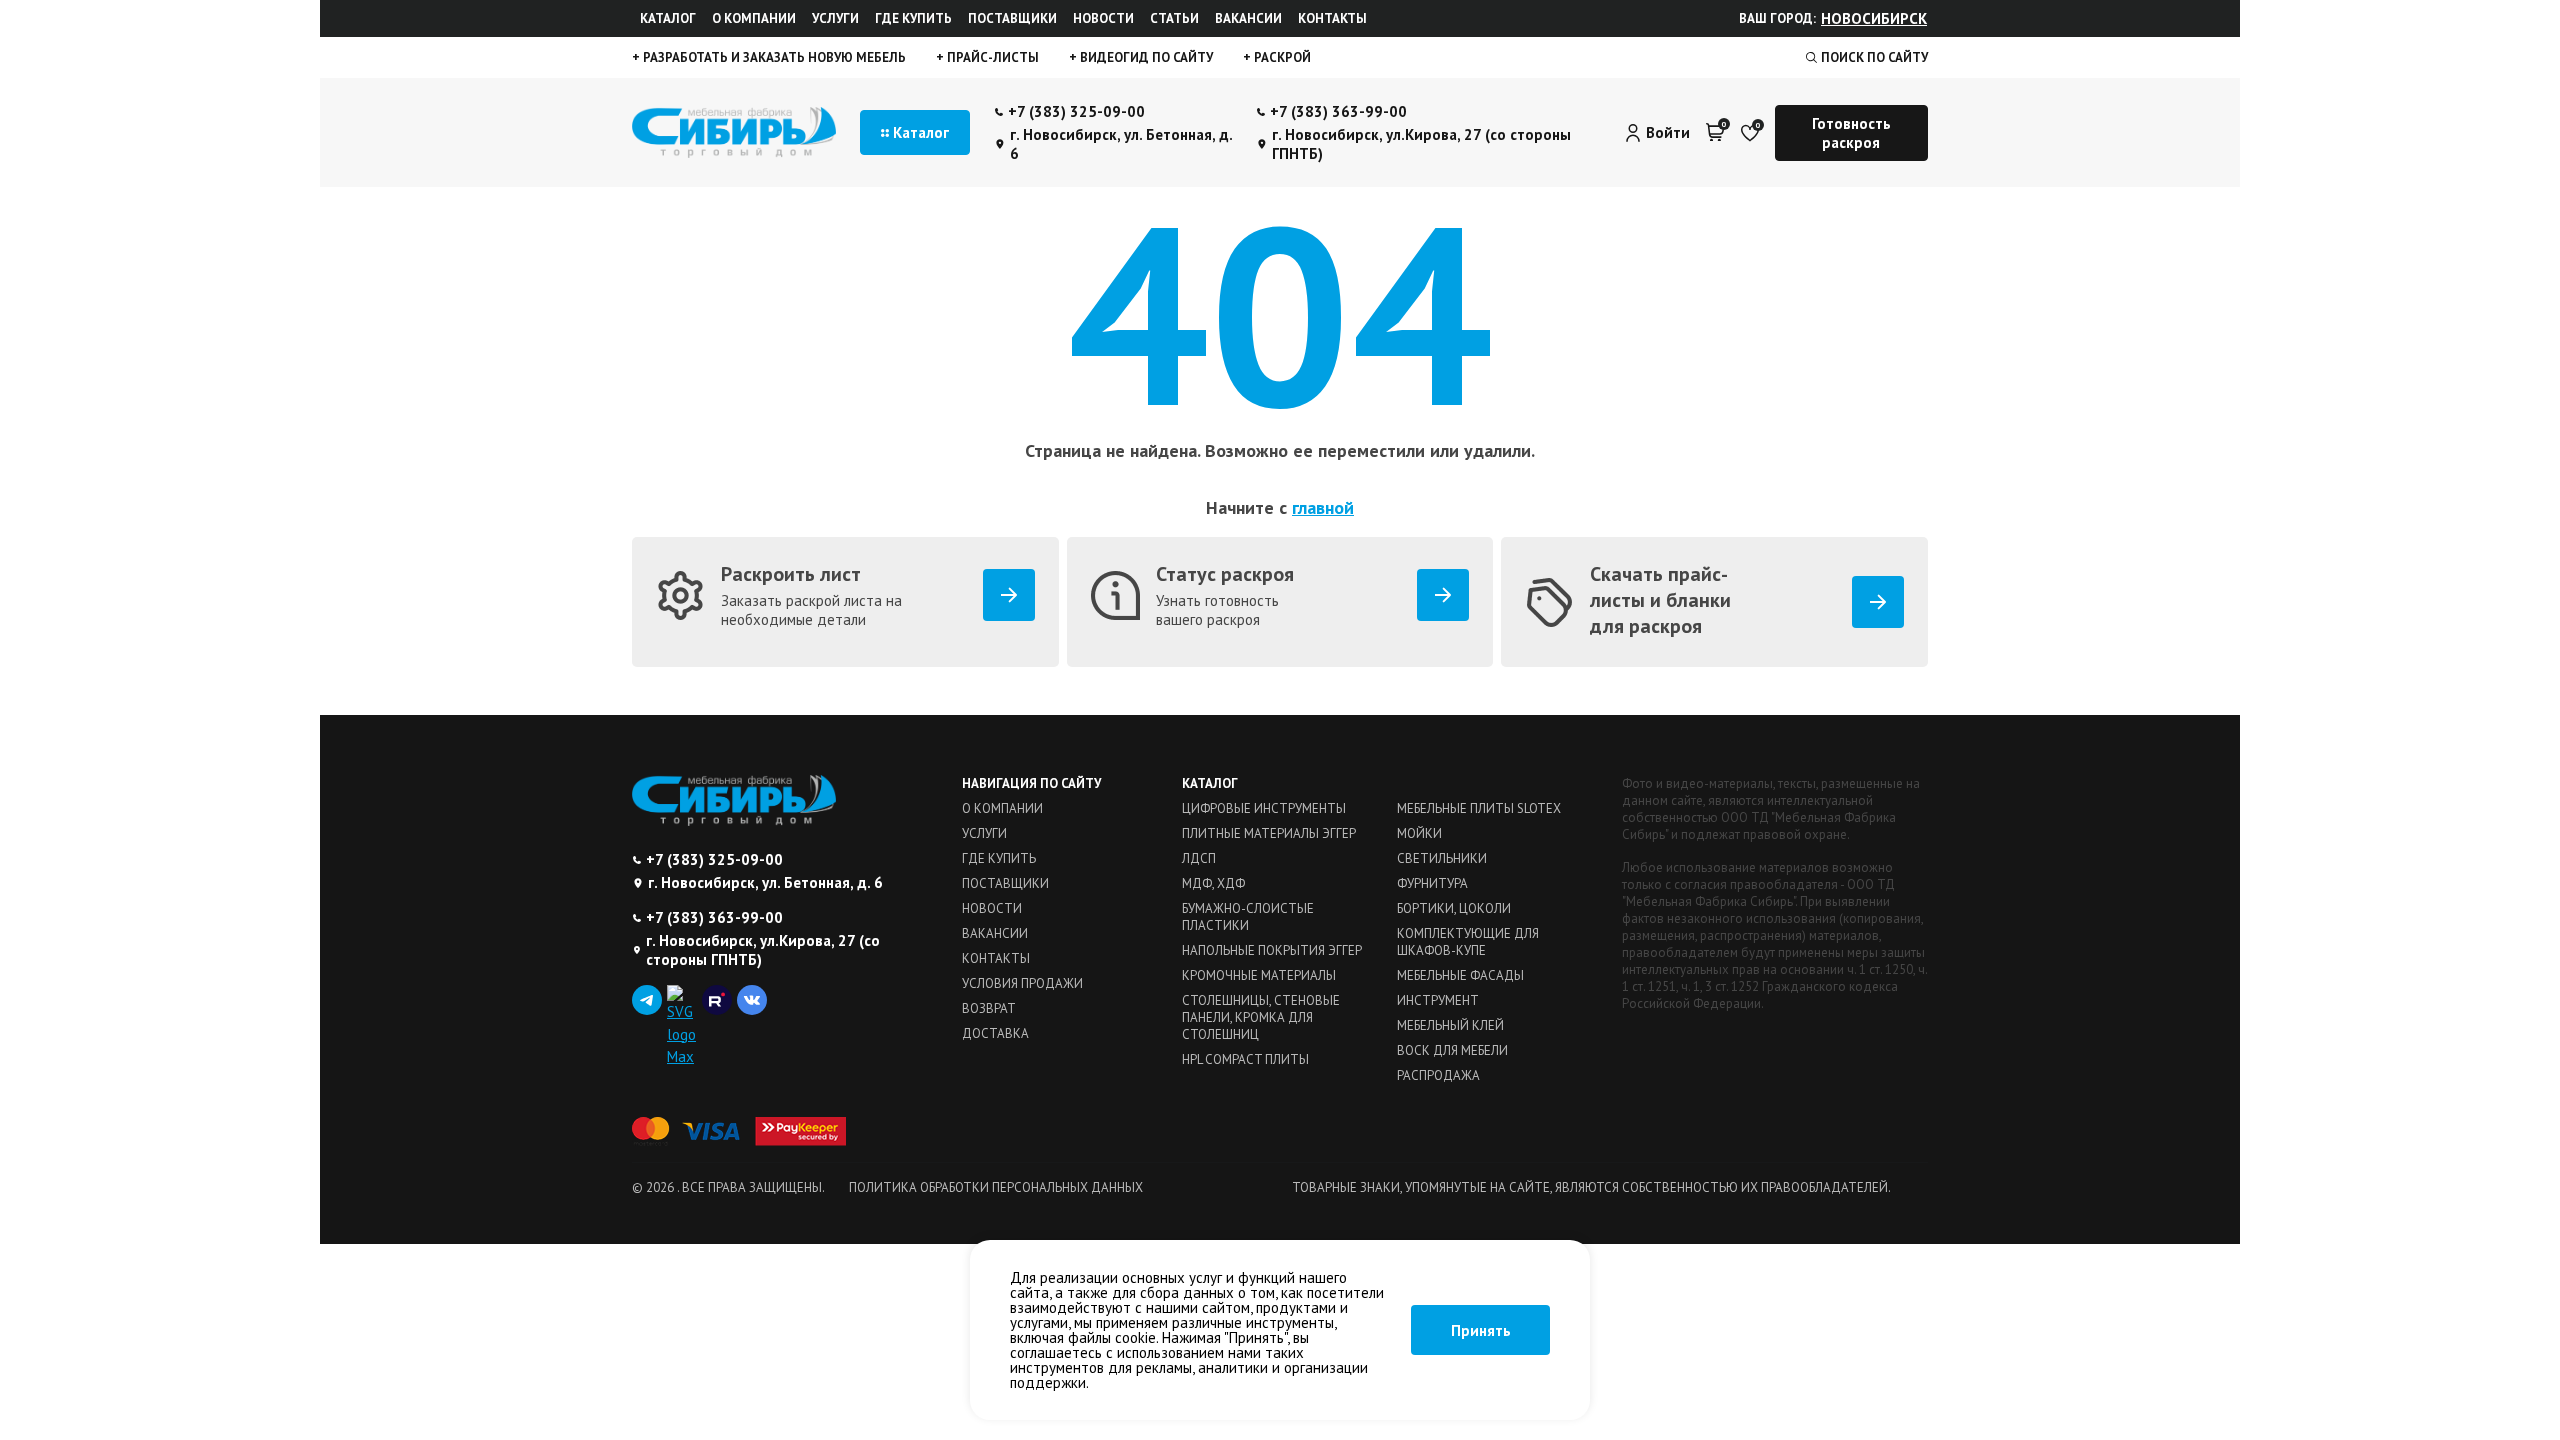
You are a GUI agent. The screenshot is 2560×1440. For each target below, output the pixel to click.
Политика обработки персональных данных (996, 1187)
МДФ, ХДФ (1213, 883)
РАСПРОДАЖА (1438, 1075)
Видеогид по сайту (1145, 57)
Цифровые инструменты (1264, 808)
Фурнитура (1432, 883)
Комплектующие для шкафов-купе (1468, 942)
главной (1323, 507)
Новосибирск (1874, 18)
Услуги (835, 18)
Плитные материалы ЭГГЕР (1269, 833)
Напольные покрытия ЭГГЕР (1272, 950)
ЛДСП (1199, 858)
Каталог (668, 18)
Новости (1103, 18)
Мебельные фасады (1460, 975)
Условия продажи (1022, 983)
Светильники (1442, 858)
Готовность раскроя (1851, 133)
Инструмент (1438, 1000)
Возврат (989, 1008)
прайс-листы (991, 57)
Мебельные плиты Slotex (1479, 808)
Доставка (995, 1033)
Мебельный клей (1450, 1025)
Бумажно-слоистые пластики (1248, 917)
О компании (754, 18)
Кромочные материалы (1259, 975)
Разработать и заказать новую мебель (773, 57)
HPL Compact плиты (1245, 1059)
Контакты (1332, 18)
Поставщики (1012, 18)
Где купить (913, 18)
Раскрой (1281, 57)
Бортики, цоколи (1454, 908)
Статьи (1174, 18)
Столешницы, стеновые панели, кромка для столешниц (1261, 1017)
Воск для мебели (1452, 1050)
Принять (1481, 1330)
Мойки (1419, 833)
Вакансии (1248, 18)
